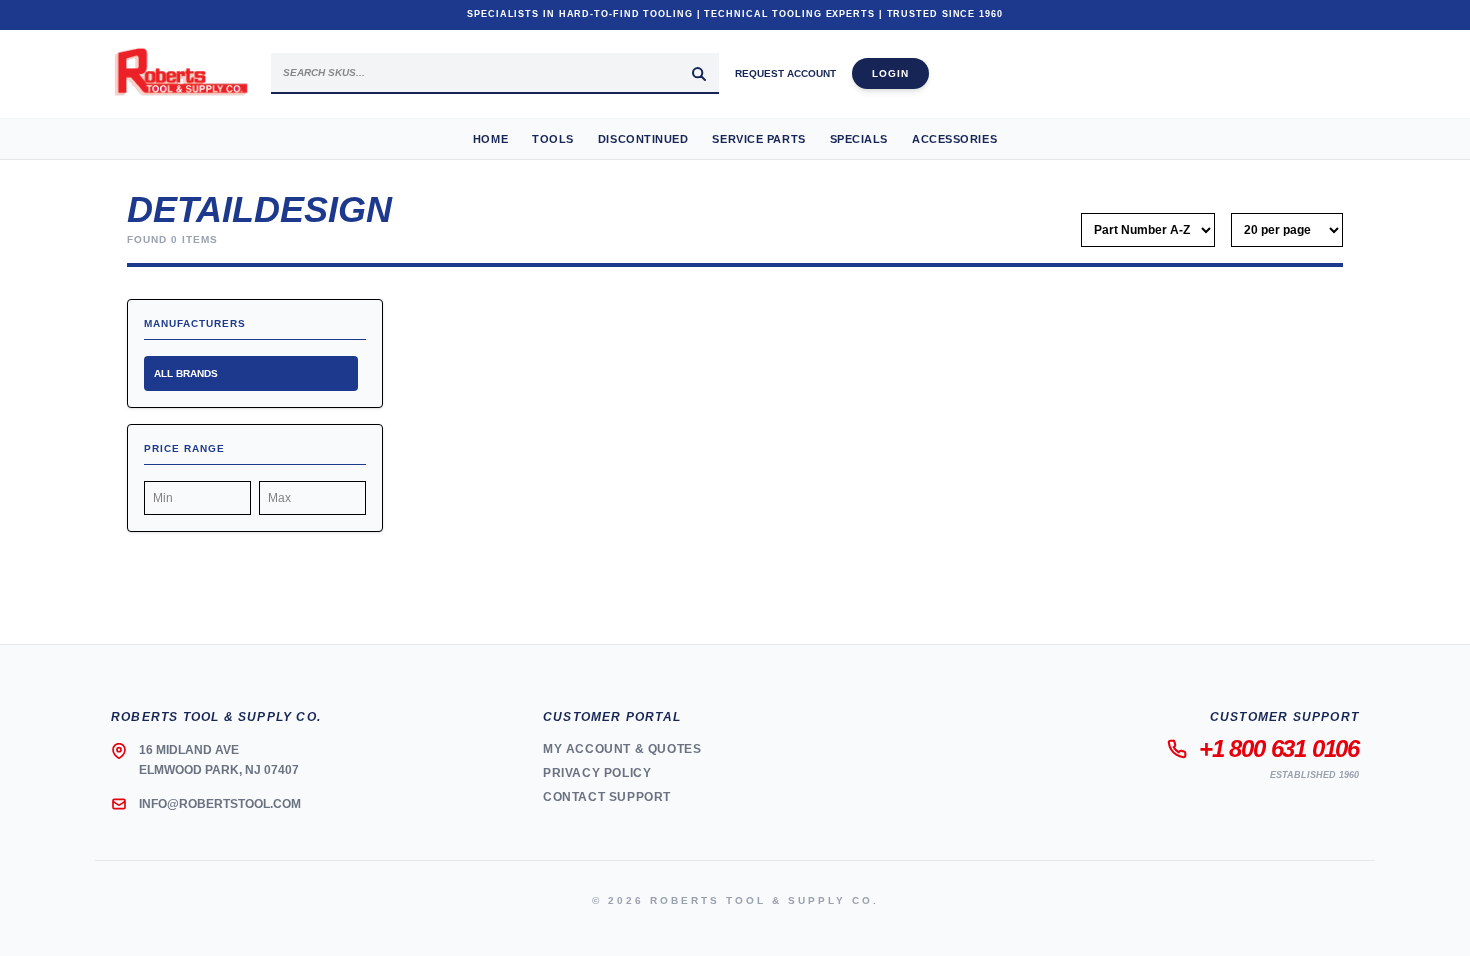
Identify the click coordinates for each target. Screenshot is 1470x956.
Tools (553, 139)
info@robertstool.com (220, 804)
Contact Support (607, 797)
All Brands (186, 373)
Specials (859, 139)
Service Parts (758, 139)
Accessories (954, 139)
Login (890, 73)
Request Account (785, 73)
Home (490, 139)
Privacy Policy (597, 773)
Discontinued (643, 139)
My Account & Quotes (622, 749)
